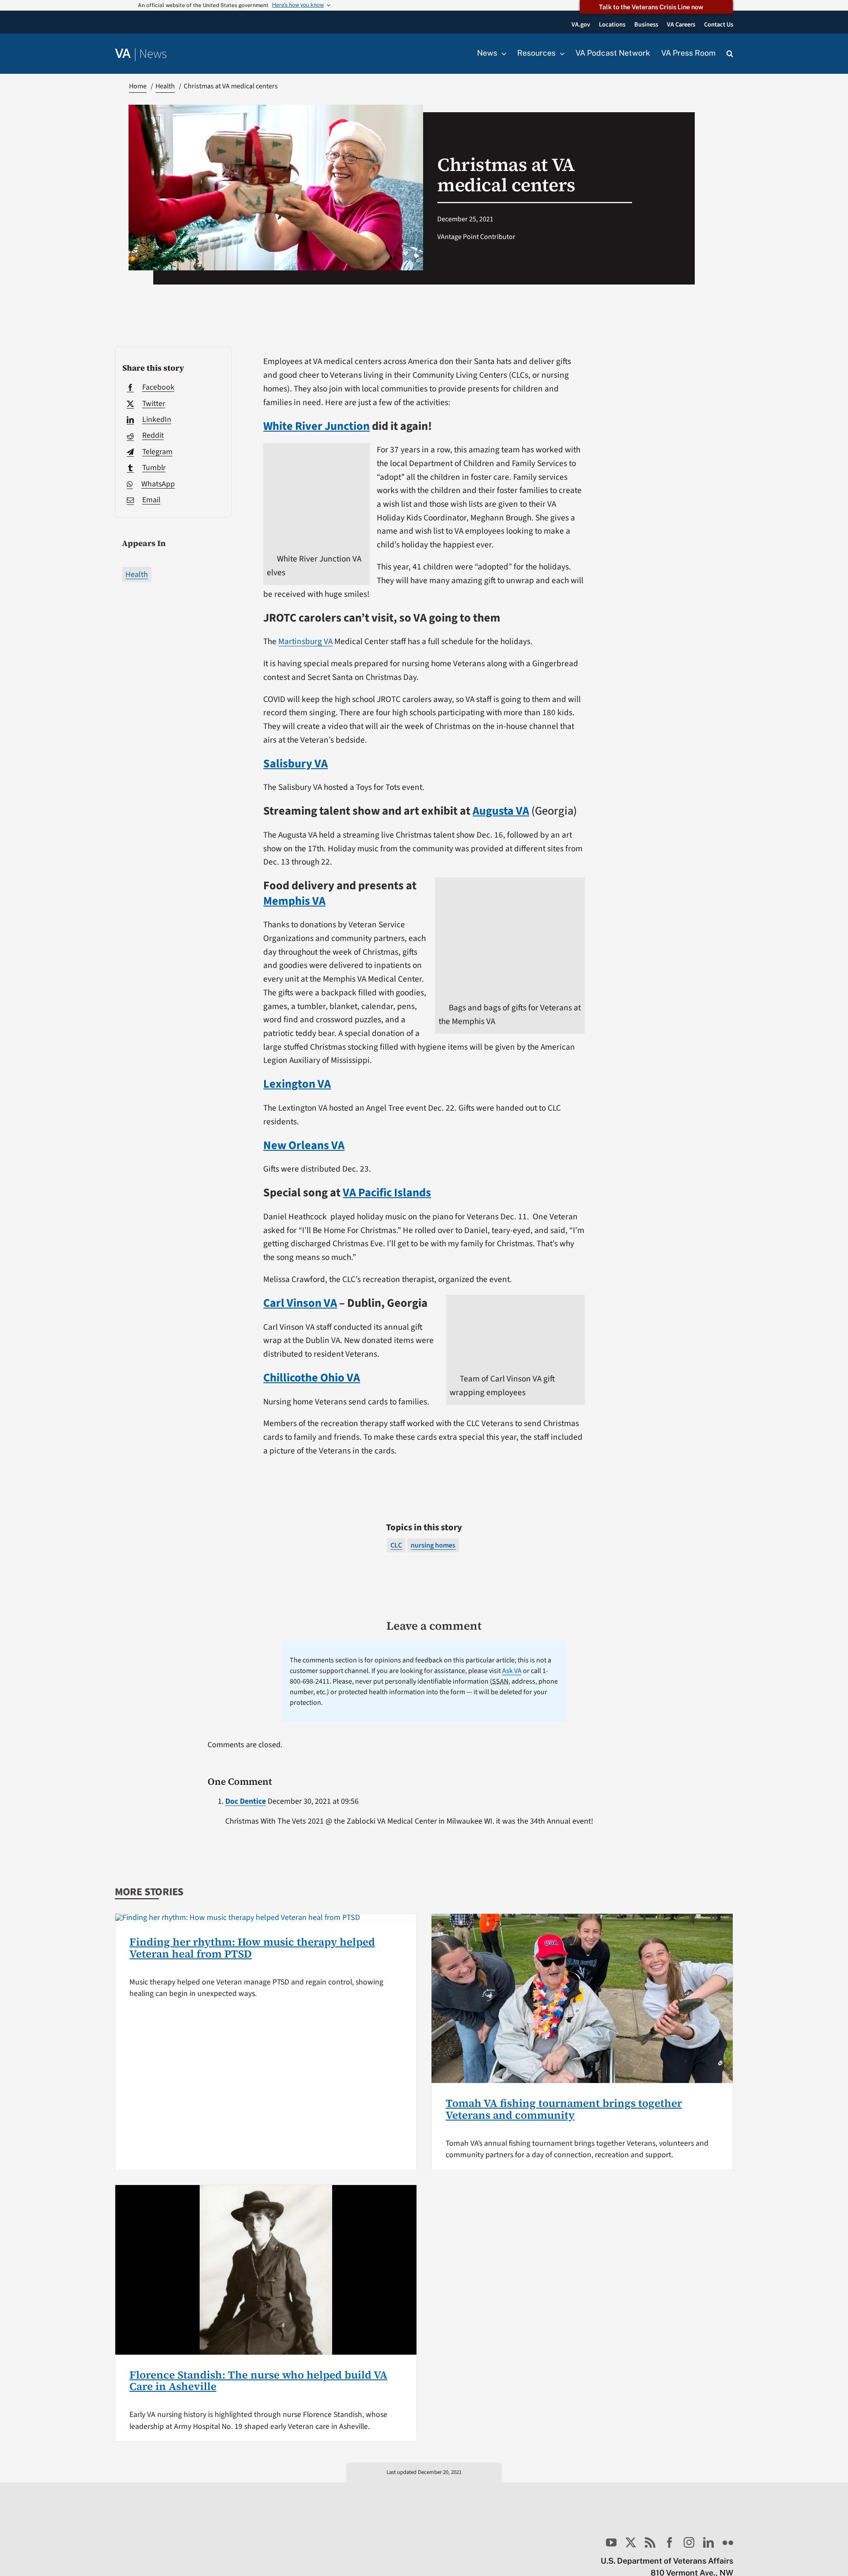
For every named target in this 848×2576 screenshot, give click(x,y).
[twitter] (631, 2542)
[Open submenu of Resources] (560, 53)
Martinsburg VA (305, 641)
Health (137, 575)
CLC (396, 1545)
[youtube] (611, 2542)
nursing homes (433, 1545)
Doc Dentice (246, 1801)
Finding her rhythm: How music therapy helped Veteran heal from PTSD (252, 1948)
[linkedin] (708, 2542)
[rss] (650, 2542)
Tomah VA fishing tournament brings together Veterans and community (564, 2109)
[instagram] (689, 2542)
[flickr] (728, 2542)
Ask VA (512, 1671)
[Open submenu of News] (502, 53)
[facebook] (670, 2542)
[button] (730, 54)
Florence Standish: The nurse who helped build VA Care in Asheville (258, 2381)
